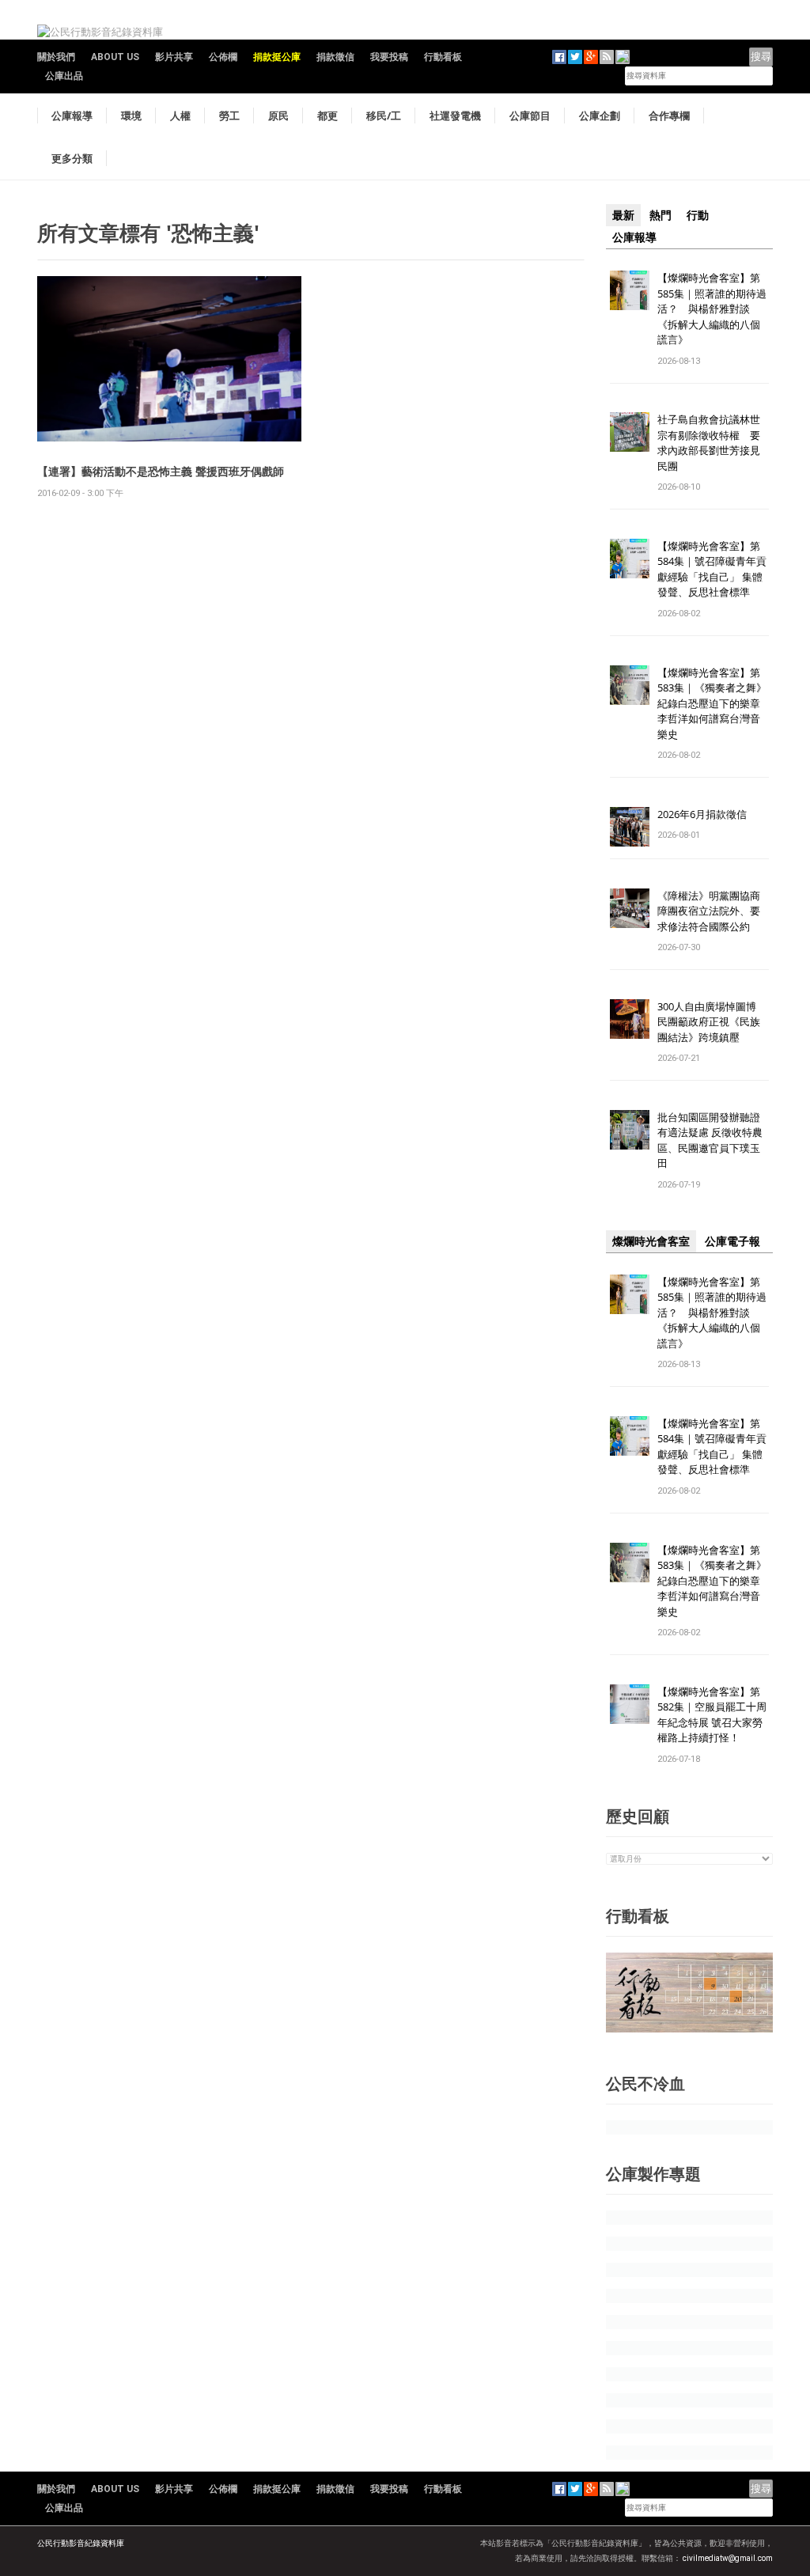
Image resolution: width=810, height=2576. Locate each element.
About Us (115, 57)
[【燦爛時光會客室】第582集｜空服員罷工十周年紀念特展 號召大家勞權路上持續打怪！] (630, 1703)
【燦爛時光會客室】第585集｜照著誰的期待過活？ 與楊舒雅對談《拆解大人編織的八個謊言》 (712, 309)
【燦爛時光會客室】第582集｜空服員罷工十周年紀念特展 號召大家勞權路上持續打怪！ (712, 1715)
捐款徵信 (335, 57)
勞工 (229, 116)
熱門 (660, 215)
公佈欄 (223, 57)
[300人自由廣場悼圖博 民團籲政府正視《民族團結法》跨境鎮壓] (630, 1018)
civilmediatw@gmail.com (728, 2558)
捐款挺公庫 (277, 57)
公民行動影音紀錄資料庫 (81, 2543)
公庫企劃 (600, 116)
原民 (278, 116)
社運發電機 (455, 116)
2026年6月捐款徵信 (702, 814)
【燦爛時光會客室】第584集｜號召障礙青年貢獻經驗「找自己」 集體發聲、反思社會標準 (712, 569)
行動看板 (443, 57)
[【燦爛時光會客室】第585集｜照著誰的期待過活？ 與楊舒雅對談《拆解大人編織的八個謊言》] (630, 289)
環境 (131, 116)
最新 (623, 215)
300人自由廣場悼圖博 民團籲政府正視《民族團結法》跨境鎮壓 (712, 1022)
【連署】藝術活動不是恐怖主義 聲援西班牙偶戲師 (161, 471)
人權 (180, 116)
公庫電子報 (732, 1241)
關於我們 (56, 57)
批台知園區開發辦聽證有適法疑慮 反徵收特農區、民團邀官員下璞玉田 (710, 1140)
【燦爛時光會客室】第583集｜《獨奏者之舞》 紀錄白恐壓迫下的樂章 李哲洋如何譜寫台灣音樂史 (712, 703)
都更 (327, 116)
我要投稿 (389, 57)
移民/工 (384, 116)
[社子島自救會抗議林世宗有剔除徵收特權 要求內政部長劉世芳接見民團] (630, 432)
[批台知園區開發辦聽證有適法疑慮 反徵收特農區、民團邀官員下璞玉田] (630, 1129)
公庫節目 (530, 116)
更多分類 (72, 158)
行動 (698, 215)
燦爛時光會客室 (651, 1241)
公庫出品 (64, 76)
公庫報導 (72, 116)
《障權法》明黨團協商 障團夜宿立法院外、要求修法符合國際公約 (714, 911)
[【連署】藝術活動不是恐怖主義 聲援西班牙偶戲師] (169, 358)
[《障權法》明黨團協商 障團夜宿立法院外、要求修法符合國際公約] (630, 907)
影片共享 (174, 57)
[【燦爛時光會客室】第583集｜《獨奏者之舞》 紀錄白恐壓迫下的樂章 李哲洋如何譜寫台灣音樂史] (630, 684)
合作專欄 (669, 116)
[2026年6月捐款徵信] (630, 826)
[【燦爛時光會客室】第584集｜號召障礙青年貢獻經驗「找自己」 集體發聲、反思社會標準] (630, 557)
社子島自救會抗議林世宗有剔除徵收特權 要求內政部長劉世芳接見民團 (709, 443)
